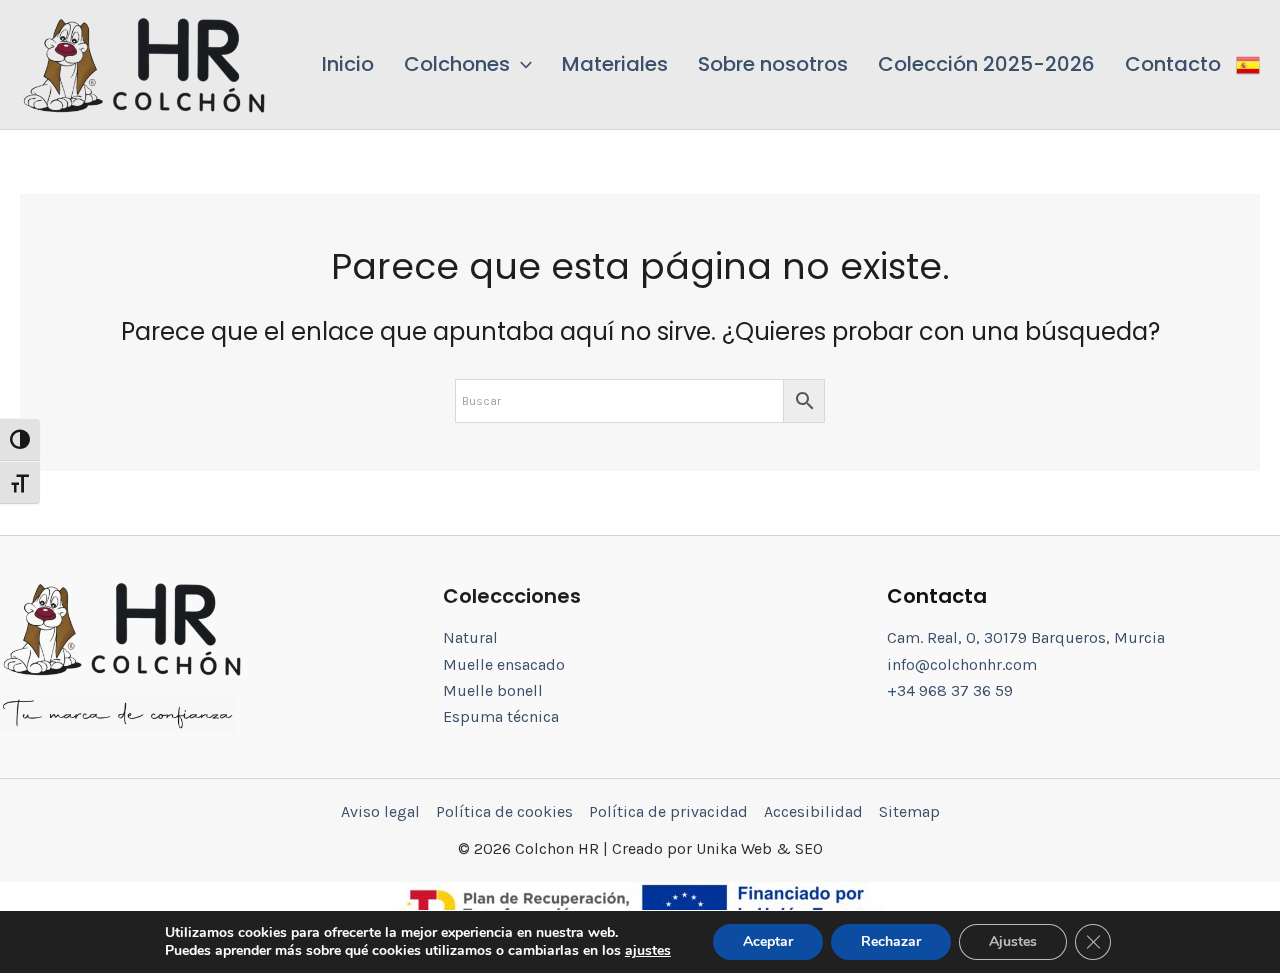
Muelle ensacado (504, 664)
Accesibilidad (813, 811)
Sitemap (909, 811)
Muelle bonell (493, 690)
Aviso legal (380, 811)
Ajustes (1013, 941)
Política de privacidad (668, 811)
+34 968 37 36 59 (950, 690)
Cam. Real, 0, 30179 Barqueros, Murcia (1026, 637)
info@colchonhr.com (962, 664)
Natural (470, 637)
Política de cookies (504, 811)
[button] (468, 64)
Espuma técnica (501, 716)
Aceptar (768, 941)
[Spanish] (1248, 64)
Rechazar (891, 941)
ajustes (648, 951)
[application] (521, 64)
